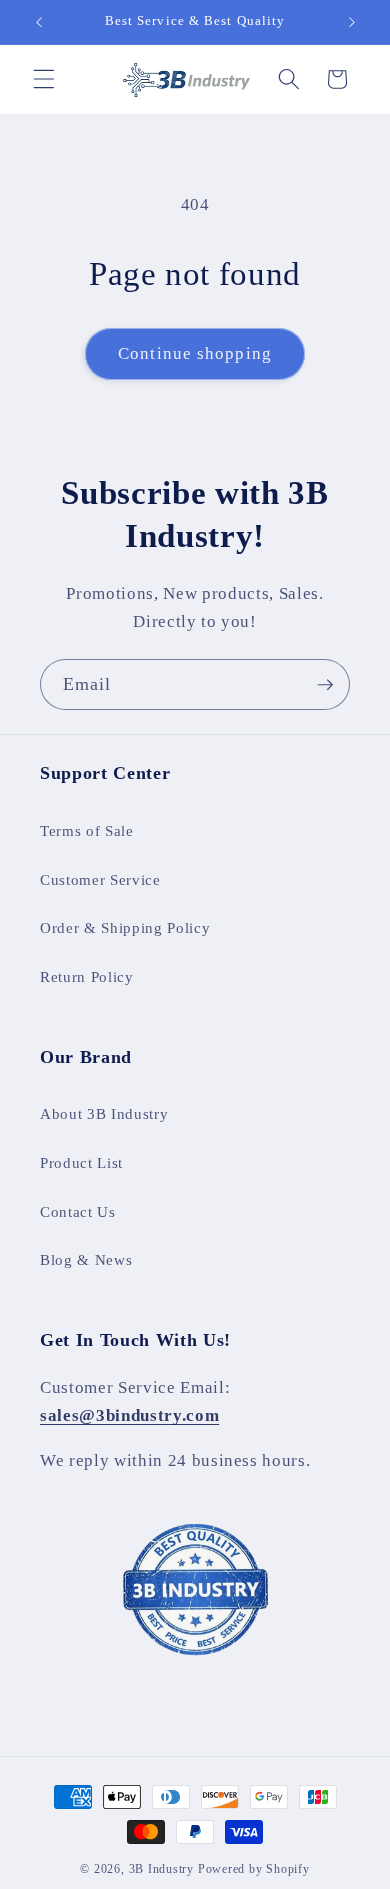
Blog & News (86, 1259)
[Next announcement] (352, 22)
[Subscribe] (325, 685)
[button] (44, 79)
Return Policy (87, 976)
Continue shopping (195, 353)
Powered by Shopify (254, 1869)
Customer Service (100, 879)
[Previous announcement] (39, 22)
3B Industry (161, 1869)
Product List (81, 1162)
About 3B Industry (104, 1113)
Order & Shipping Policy (125, 927)
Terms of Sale (87, 830)
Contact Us (78, 1211)
